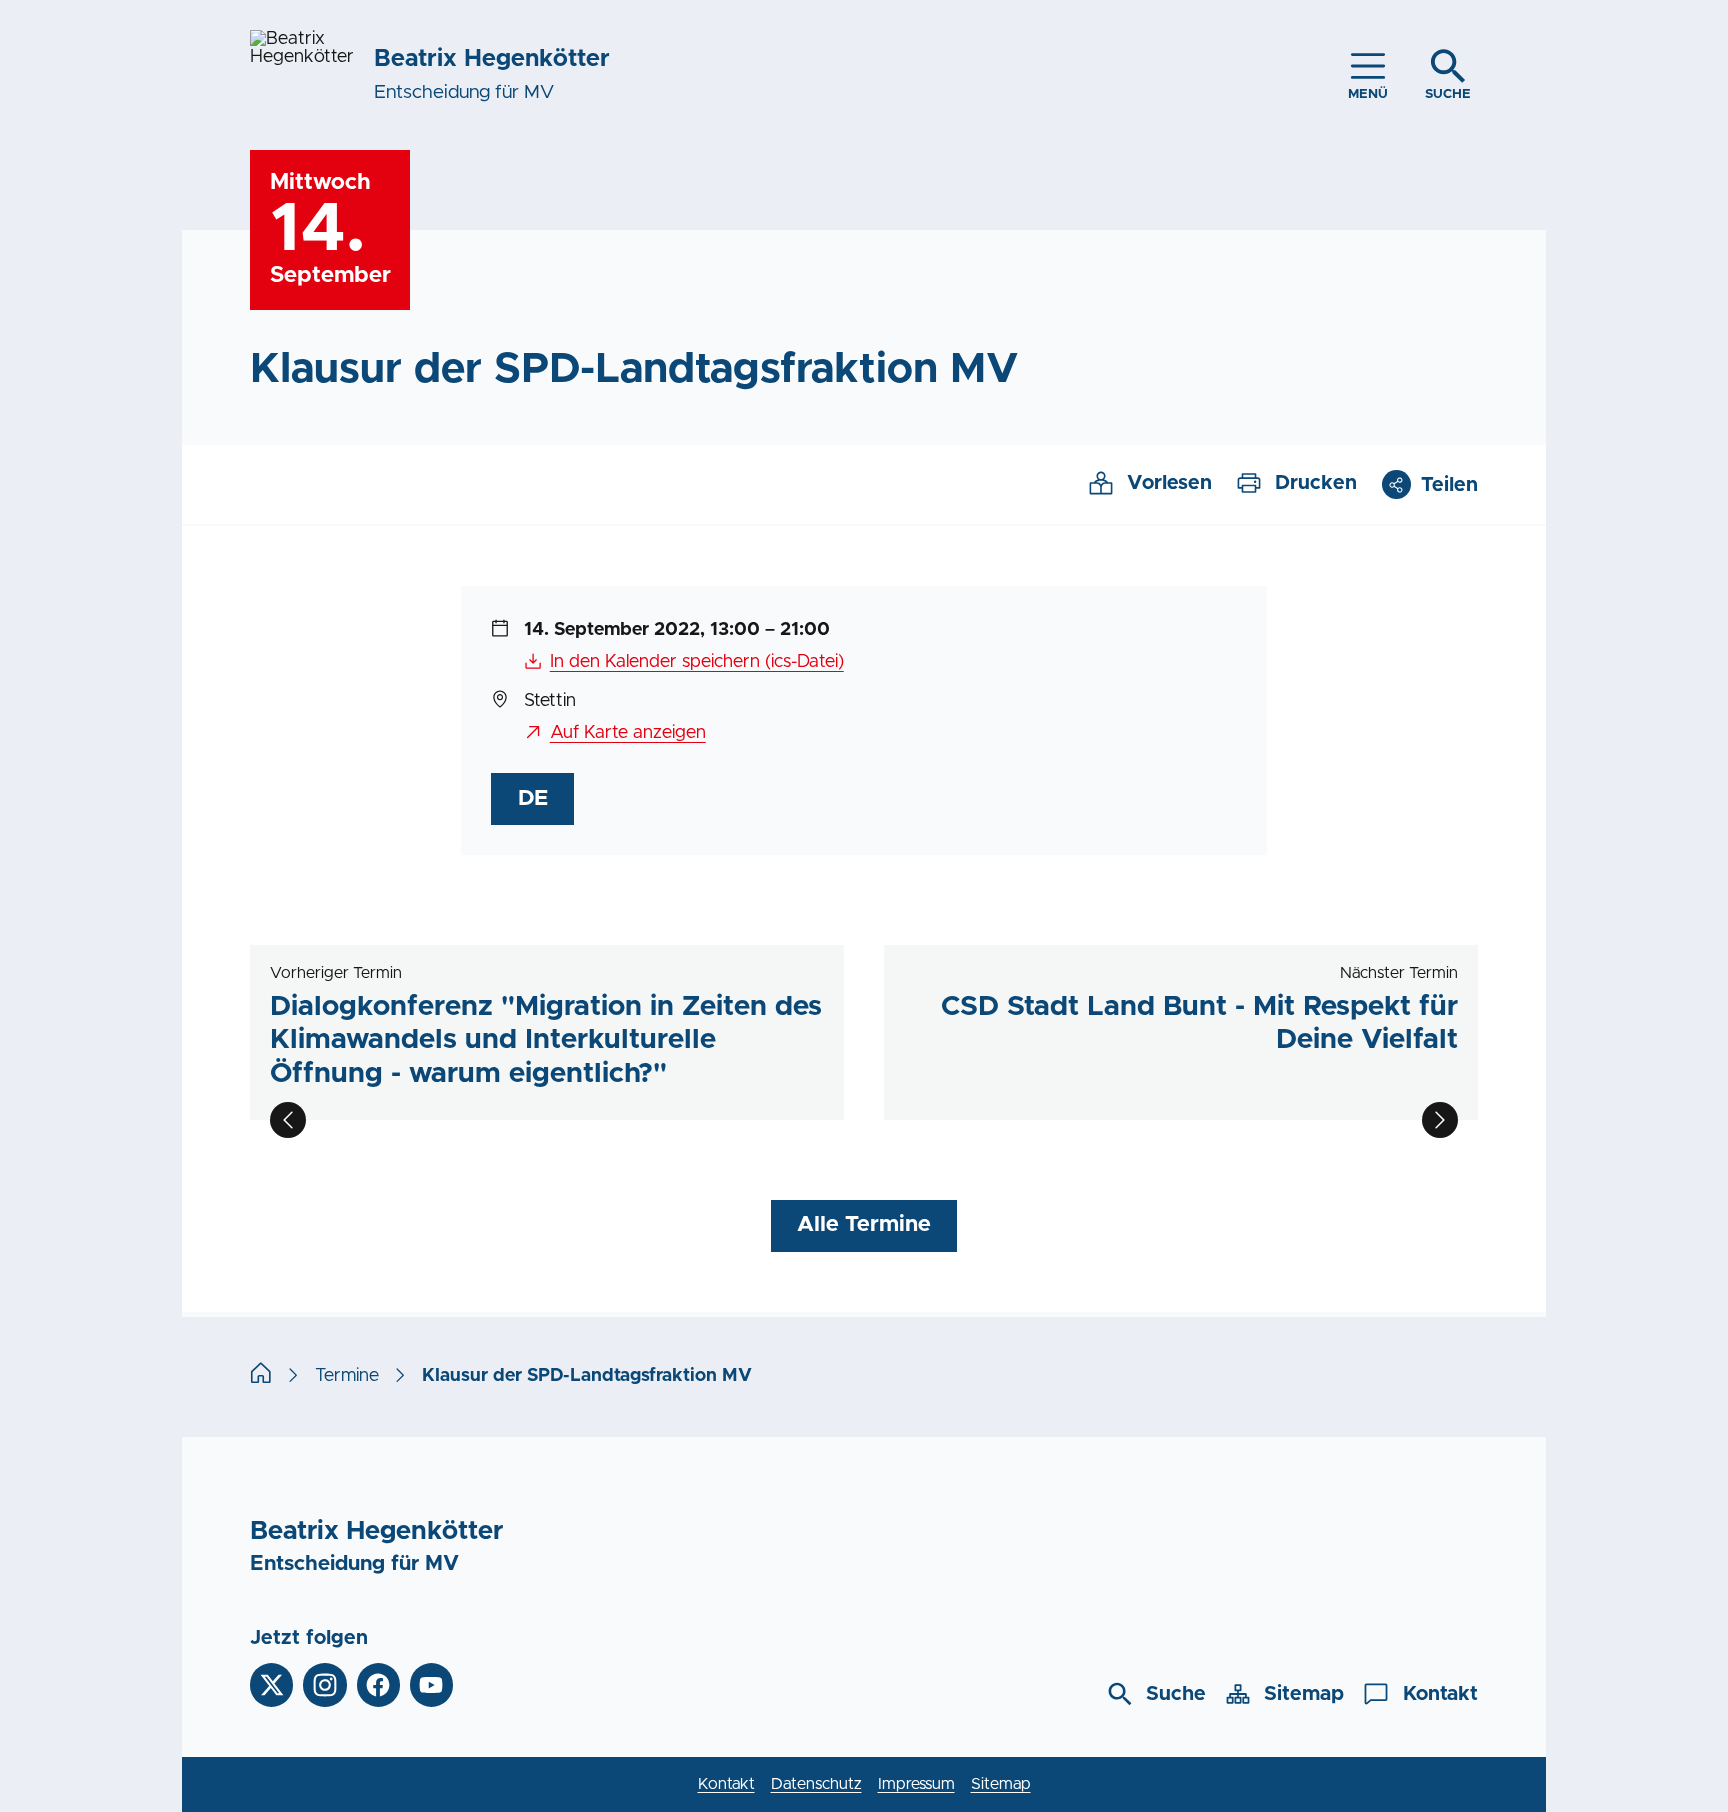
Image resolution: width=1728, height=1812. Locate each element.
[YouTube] (431, 1684)
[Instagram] (324, 1684)
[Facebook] (378, 1684)
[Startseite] (261, 1376)
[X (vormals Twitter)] (271, 1684)
